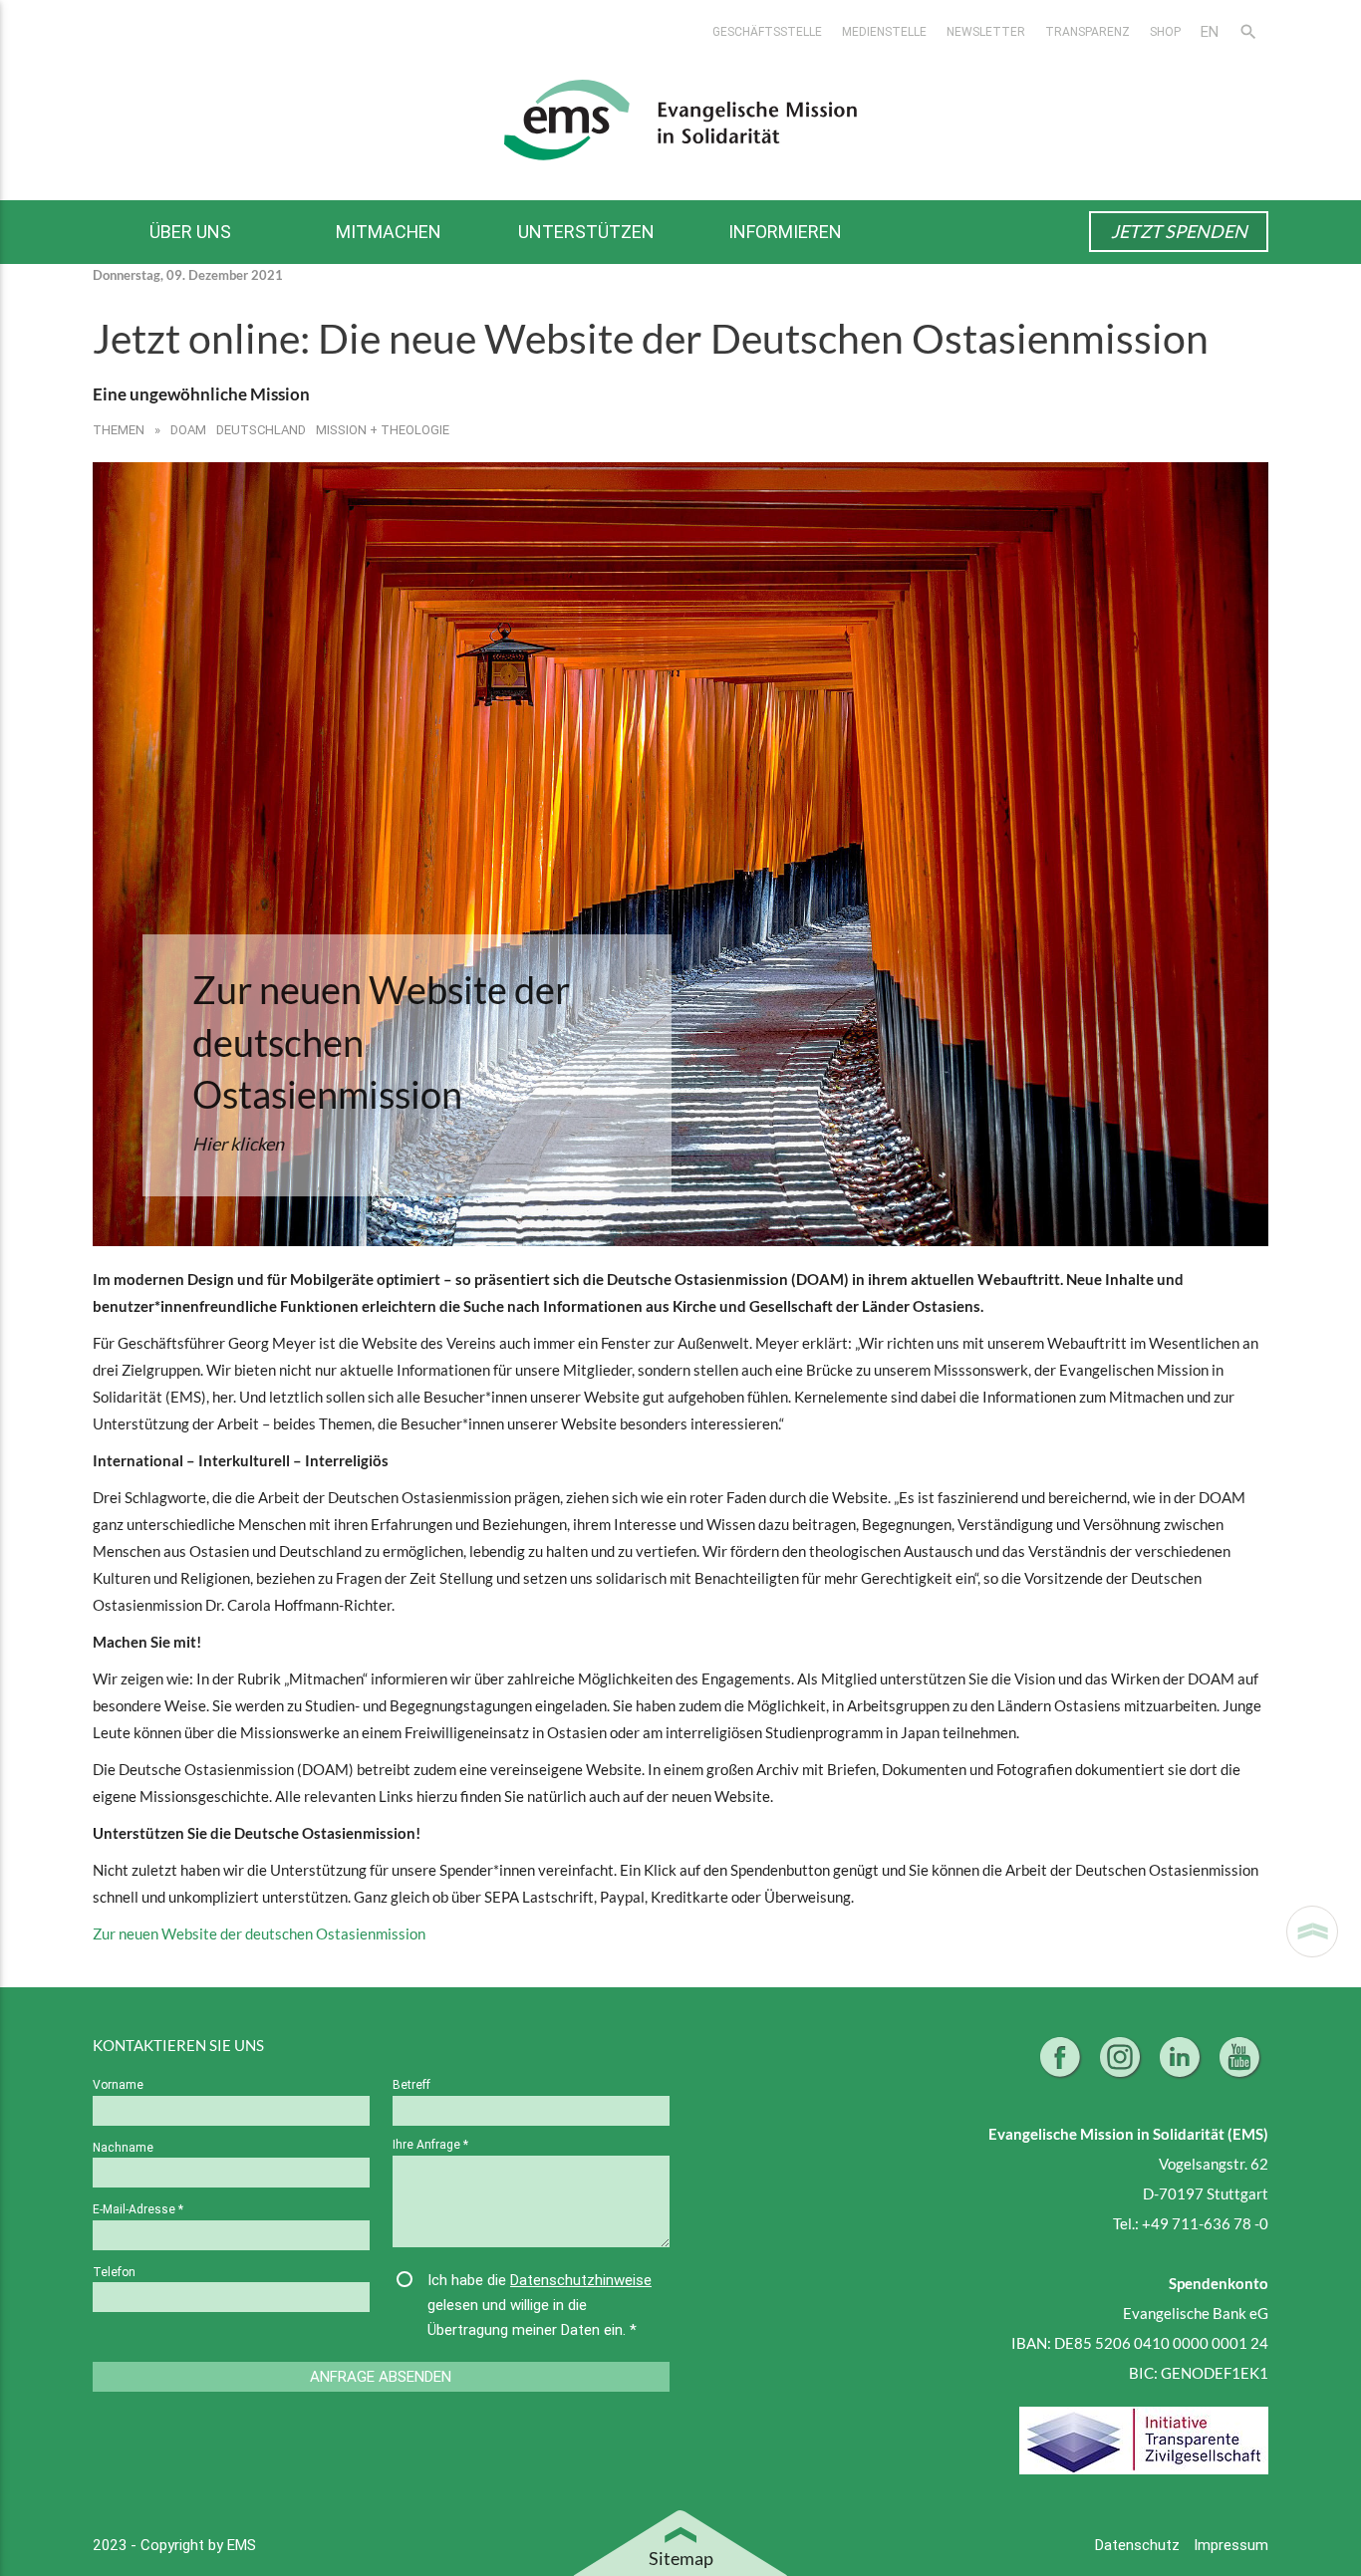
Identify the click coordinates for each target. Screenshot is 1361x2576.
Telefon (114, 2272)
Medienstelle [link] (884, 31)
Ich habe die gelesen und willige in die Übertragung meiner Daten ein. (540, 2305)
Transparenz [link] (1088, 31)
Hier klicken (238, 1144)
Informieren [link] (785, 232)
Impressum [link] (1231, 2545)
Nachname (123, 2147)
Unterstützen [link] (586, 232)
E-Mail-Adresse (138, 2209)
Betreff (411, 2084)
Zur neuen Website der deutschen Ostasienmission (381, 1042)
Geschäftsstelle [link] (767, 31)
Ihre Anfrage (430, 2144)
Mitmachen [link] (389, 232)
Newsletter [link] (986, 31)
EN (1210, 31)
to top (1312, 1932)
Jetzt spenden (1179, 231)
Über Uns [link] (190, 232)
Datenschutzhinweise (581, 2280)
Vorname (118, 2084)
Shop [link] (1165, 31)
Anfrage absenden (381, 2376)
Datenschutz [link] (1139, 2545)
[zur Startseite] (680, 118)
